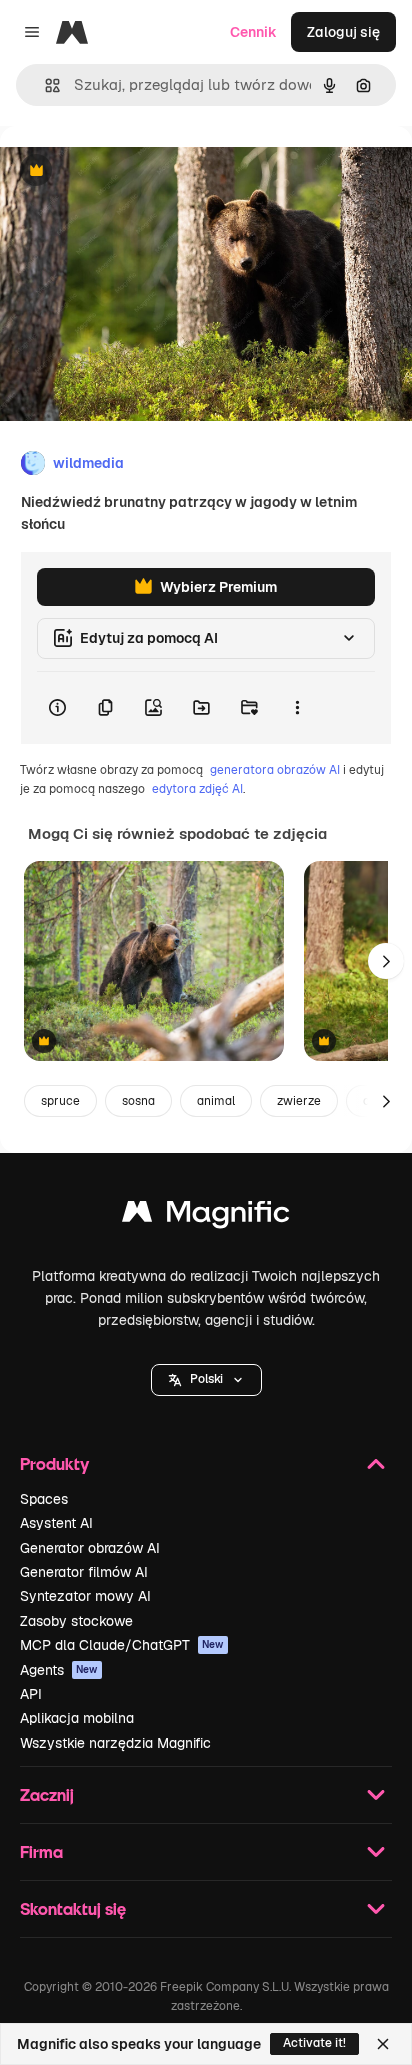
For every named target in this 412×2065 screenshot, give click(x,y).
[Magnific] (206, 1216)
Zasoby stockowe (76, 1621)
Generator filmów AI (84, 1572)
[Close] (383, 2044)
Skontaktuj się (73, 1908)
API (31, 1694)
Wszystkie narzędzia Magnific (115, 1743)
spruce (60, 1101)
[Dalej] (386, 961)
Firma (41, 1851)
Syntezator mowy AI (85, 1596)
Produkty (54, 1463)
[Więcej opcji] (297, 708)
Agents (59, 1670)
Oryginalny (138, 171)
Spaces (44, 1499)
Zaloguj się (343, 32)
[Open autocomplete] (44, 85)
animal (216, 1101)
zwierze (299, 1101)
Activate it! (314, 2043)
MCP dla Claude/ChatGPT (122, 1645)
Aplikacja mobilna (77, 1718)
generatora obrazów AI (275, 770)
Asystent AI (56, 1523)
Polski (206, 1379)
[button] (206, 1380)
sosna (138, 1101)
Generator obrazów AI (90, 1548)
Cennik (253, 32)
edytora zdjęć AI (197, 789)
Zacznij (47, 1794)
